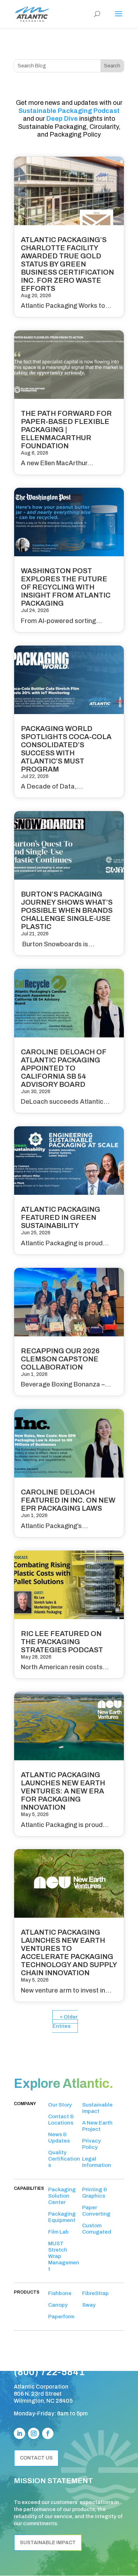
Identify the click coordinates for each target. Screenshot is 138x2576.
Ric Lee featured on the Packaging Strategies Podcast (62, 1642)
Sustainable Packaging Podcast (69, 111)
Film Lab (58, 2232)
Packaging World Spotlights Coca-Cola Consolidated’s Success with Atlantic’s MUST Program (66, 749)
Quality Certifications (64, 2159)
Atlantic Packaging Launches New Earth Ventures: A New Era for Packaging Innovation (63, 1791)
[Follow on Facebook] (48, 2433)
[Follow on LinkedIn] (19, 2433)
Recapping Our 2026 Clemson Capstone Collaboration (60, 1359)
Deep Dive (62, 119)
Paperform (61, 2317)
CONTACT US (36, 2458)
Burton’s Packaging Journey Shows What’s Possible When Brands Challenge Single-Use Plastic (67, 910)
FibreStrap (95, 2293)
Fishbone (60, 2293)
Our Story (60, 2105)
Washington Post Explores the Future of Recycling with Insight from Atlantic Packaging (66, 587)
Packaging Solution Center (62, 2196)
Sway (89, 2305)
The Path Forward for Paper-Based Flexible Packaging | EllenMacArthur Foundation (66, 430)
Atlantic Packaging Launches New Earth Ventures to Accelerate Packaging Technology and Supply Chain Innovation (69, 1952)
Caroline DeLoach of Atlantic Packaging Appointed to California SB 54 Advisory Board (64, 1068)
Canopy (58, 2305)
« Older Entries (65, 2021)
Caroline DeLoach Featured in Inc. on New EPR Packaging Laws (68, 1500)
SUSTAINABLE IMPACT (48, 2543)
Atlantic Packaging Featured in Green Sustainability (61, 1217)
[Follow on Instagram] (34, 2433)
